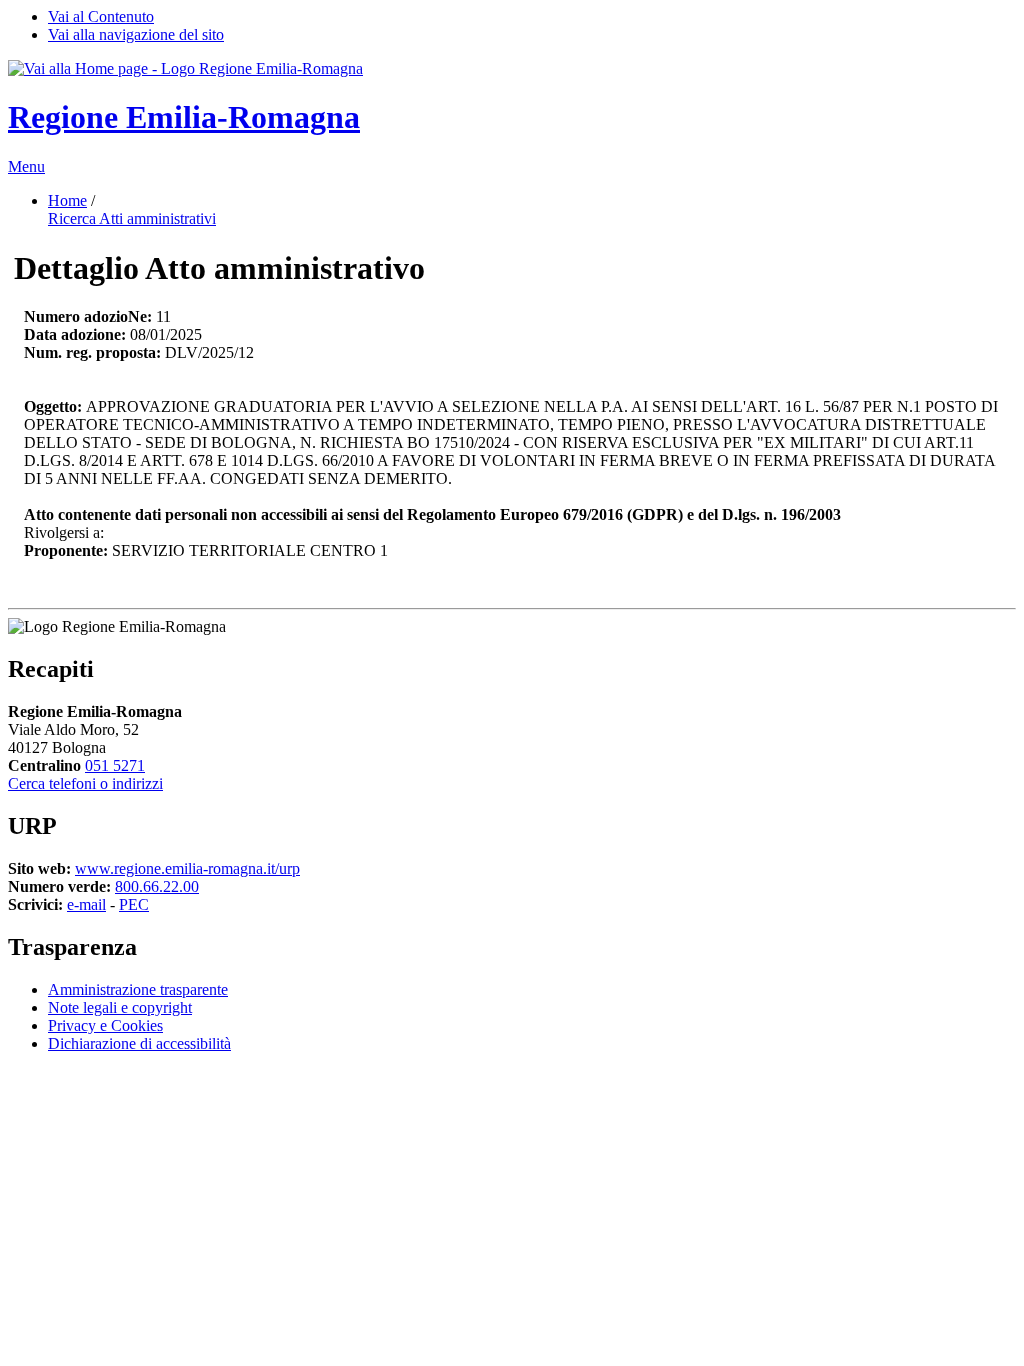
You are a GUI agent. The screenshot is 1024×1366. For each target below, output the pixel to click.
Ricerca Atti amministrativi (132, 218)
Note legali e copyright (120, 1007)
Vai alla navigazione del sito (136, 34)
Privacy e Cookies (105, 1025)
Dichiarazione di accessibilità (139, 1043)
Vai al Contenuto (101, 16)
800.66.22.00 (157, 886)
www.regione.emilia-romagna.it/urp (187, 868)
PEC (134, 904)
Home (67, 200)
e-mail (86, 904)
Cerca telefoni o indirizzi (85, 783)
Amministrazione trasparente (138, 989)
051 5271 (115, 765)
